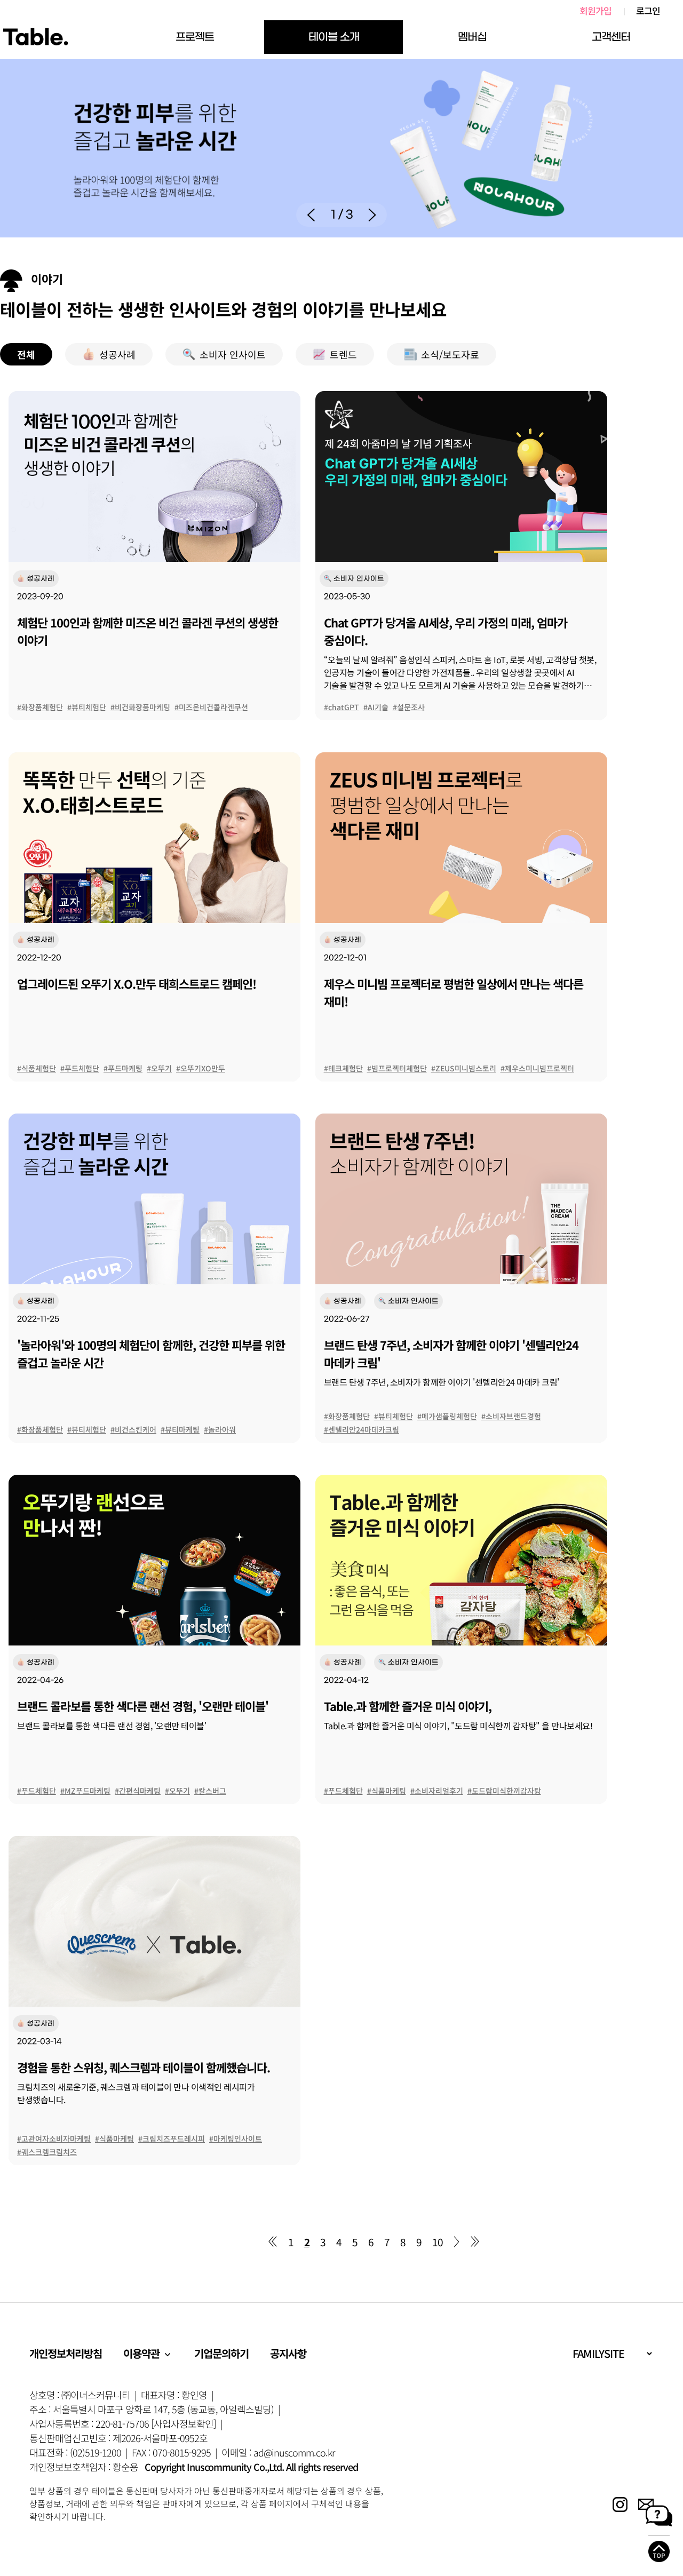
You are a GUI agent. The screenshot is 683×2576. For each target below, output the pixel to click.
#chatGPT (341, 707)
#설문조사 (409, 707)
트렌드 (343, 354)
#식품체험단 (37, 1068)
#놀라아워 (220, 1429)
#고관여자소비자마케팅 (54, 2138)
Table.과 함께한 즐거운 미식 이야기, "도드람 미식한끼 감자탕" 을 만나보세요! (458, 1726)
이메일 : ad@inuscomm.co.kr (278, 2452)
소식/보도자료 (450, 354)
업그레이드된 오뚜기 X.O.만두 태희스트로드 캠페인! (137, 983)
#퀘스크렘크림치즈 (47, 2152)
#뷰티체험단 (87, 707)
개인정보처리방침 (66, 2353)
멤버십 (472, 37)
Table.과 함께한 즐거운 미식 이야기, (408, 1706)
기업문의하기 (221, 2353)
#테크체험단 (343, 1068)
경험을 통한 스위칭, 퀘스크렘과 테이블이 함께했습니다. (144, 2067)
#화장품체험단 (40, 707)
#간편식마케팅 (138, 1791)
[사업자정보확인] (184, 2423)
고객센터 (611, 37)
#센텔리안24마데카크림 (362, 1429)
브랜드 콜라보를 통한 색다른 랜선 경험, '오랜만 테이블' (143, 1706)
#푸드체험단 (80, 1068)
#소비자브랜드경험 (511, 1416)
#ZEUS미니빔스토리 (464, 1068)
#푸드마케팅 (123, 1068)
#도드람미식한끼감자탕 (504, 1791)
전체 (26, 354)
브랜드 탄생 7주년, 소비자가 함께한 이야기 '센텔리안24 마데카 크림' (442, 1382)
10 (438, 2242)
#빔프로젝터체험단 (397, 1068)
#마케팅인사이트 (236, 2138)
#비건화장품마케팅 (140, 707)
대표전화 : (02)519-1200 (75, 2452)
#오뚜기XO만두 (201, 1068)
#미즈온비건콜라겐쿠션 (211, 707)
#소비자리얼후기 (437, 1791)
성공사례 (117, 354)
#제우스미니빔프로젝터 (537, 1068)
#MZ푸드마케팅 (85, 1791)
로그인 (648, 11)
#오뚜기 (159, 1068)
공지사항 (288, 2353)
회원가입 (595, 11)
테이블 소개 (334, 37)
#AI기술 (376, 707)
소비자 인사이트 (233, 354)
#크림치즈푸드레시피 (172, 2138)
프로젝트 (195, 37)
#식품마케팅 (387, 1791)
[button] (311, 215)
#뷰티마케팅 (180, 1429)
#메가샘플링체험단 (447, 1416)
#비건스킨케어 (133, 1429)
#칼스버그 (210, 1791)
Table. (35, 37)
